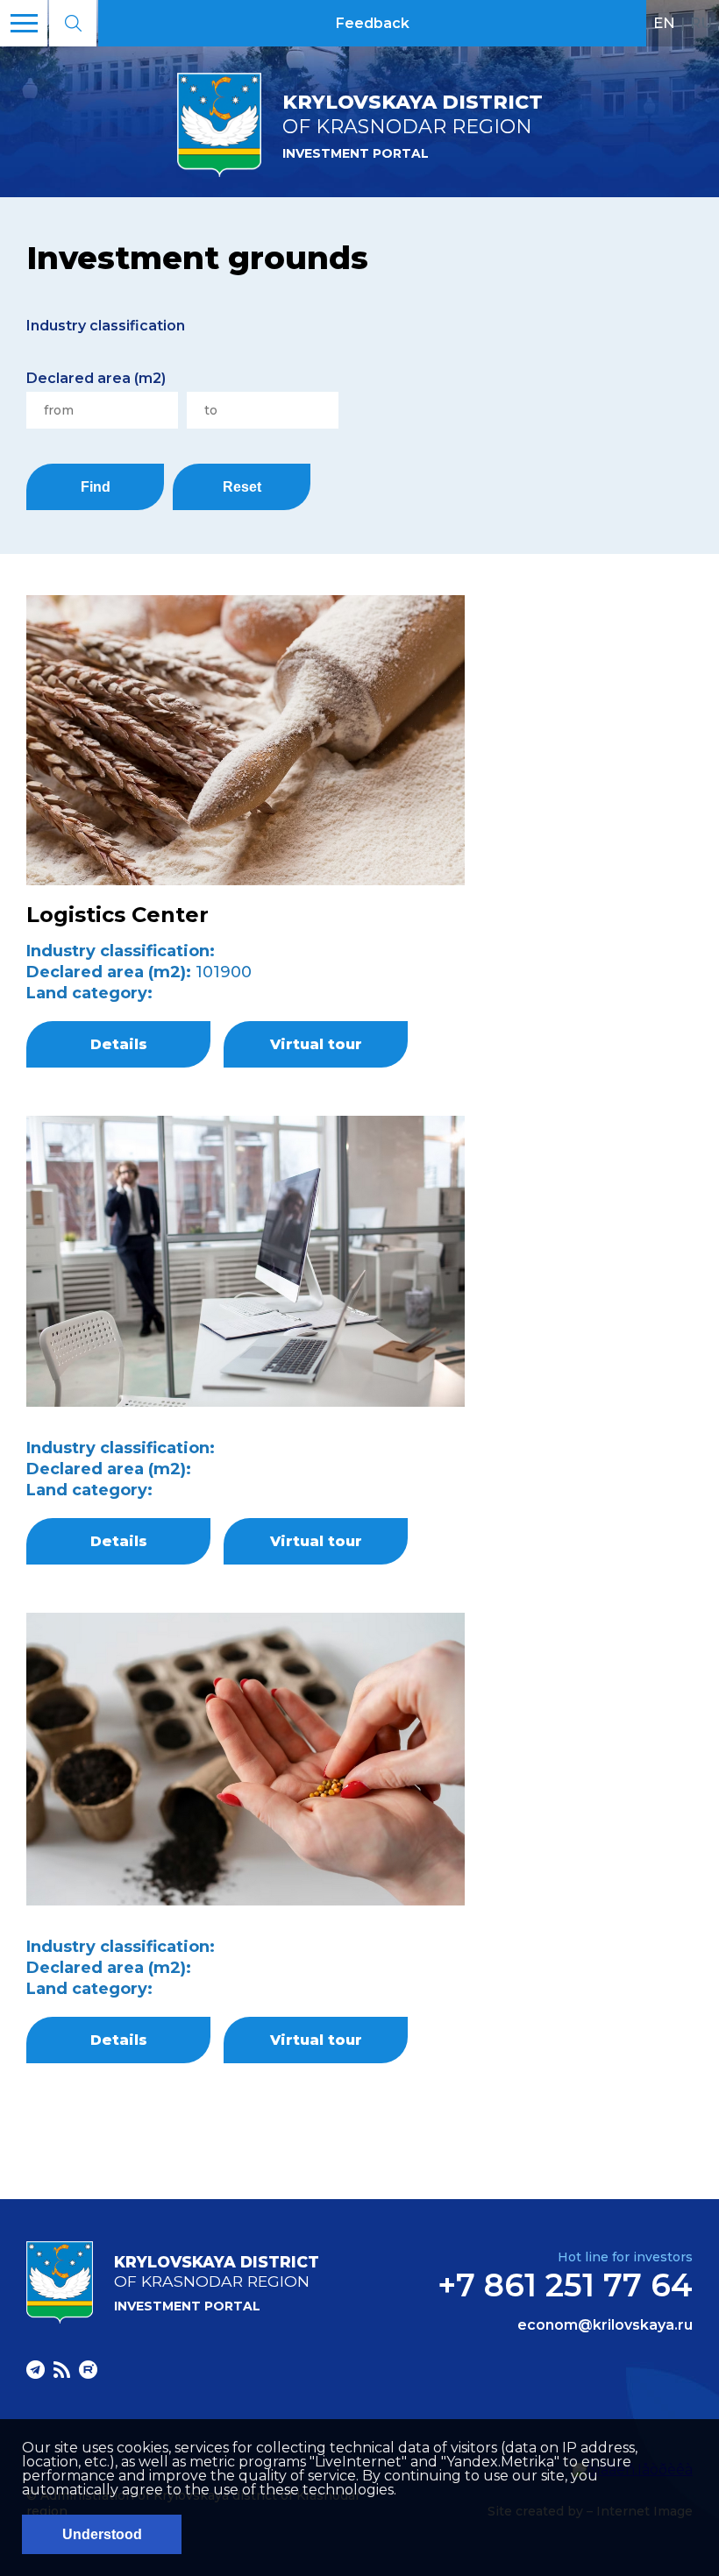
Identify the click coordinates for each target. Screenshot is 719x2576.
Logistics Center (117, 915)
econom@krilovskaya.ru (605, 2325)
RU (701, 23)
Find (96, 487)
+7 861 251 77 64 (565, 2285)
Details (119, 1044)
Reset (242, 487)
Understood (102, 2534)
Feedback (373, 23)
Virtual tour (316, 1044)
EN (664, 23)
